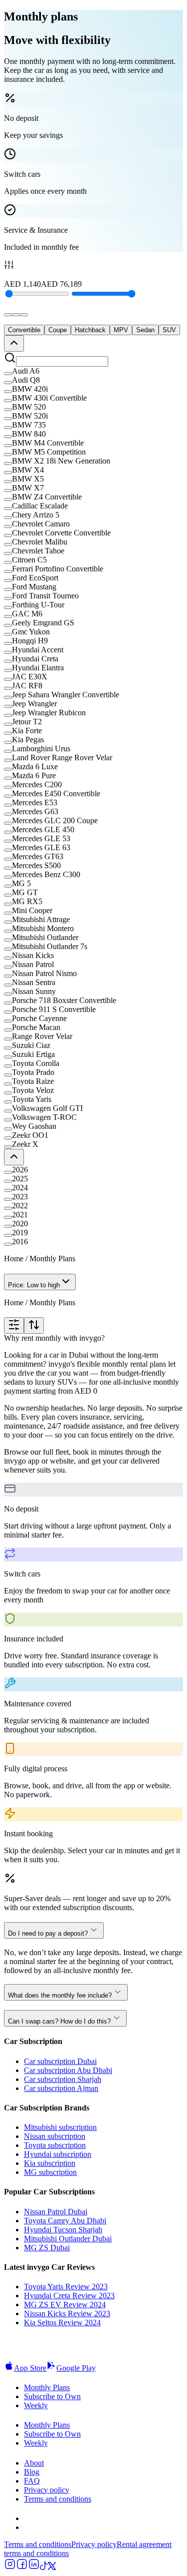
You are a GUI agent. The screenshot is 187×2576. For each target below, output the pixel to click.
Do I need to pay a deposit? (48, 1933)
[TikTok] (44, 2567)
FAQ (32, 2481)
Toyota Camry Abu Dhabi (65, 2221)
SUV (169, 330)
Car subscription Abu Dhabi (68, 2070)
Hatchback (90, 330)
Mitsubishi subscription (60, 2127)
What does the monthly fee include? (60, 1995)
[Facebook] (22, 2567)
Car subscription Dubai (60, 2061)
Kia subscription (50, 2163)
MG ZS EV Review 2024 (65, 2305)
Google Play (76, 2368)
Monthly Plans (47, 2387)
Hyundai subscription (58, 2154)
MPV (121, 330)
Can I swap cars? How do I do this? (59, 2021)
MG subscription (50, 2172)
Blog (32, 2472)
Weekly (36, 2405)
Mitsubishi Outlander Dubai (68, 2239)
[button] (93, 371)
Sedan (145, 330)
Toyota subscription (55, 2145)
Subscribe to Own (52, 2396)
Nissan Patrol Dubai (56, 2212)
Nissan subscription (55, 2136)
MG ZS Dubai (47, 2248)
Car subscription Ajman (61, 2088)
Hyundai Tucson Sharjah (63, 2230)
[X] (52, 2567)
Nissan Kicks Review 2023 (67, 2314)
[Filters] (14, 1325)
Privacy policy (47, 2490)
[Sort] (34, 1325)
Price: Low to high (34, 1285)
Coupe (58, 330)
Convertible (24, 330)
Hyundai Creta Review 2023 (69, 2296)
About (34, 2463)
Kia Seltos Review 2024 (62, 2322)
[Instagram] (10, 2567)
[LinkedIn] (34, 2567)
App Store (30, 2368)
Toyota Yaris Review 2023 (66, 2287)
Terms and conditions (58, 2499)
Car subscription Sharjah (63, 2079)
